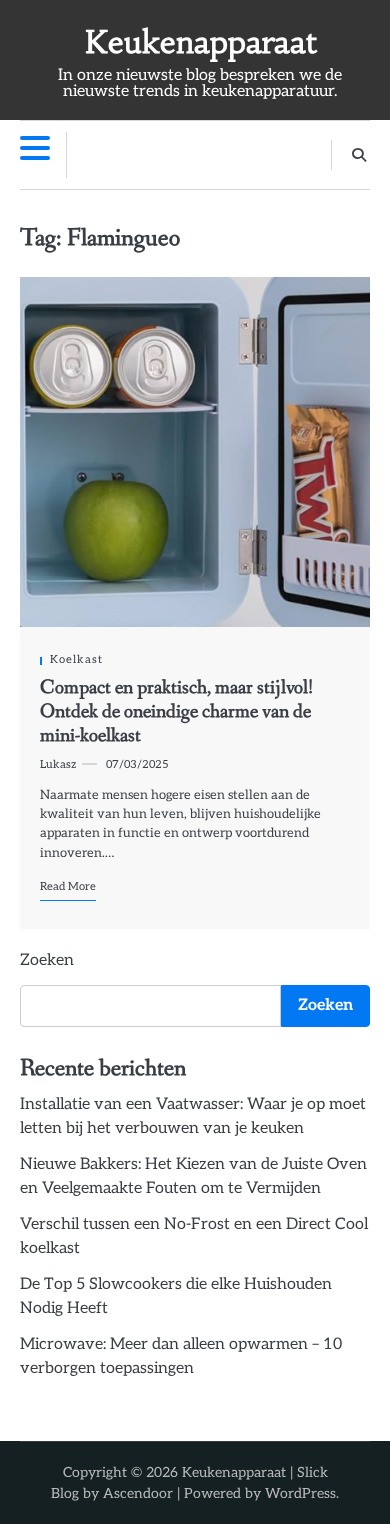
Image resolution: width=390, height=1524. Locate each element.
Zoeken (47, 960)
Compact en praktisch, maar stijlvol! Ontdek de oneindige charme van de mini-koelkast (176, 712)
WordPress (300, 1493)
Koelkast (76, 659)
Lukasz (58, 764)
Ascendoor (138, 1493)
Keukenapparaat (200, 42)
